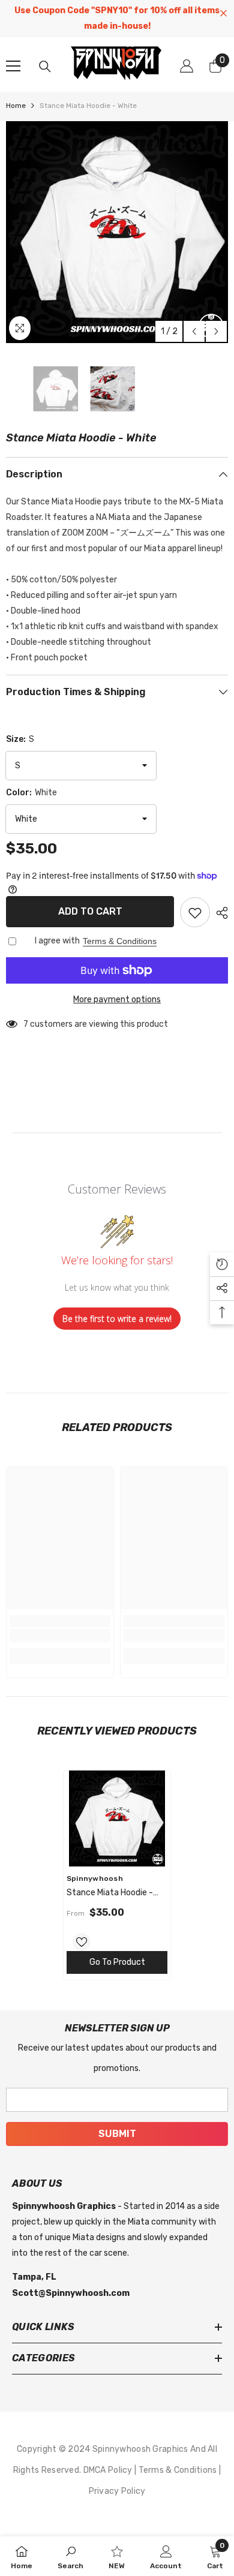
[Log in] (187, 66)
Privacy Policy (117, 2491)
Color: (31, 793)
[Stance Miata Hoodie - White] (117, 1818)
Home (16, 106)
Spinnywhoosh (95, 1878)
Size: (20, 739)
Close (223, 13)
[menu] (13, 66)
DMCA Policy (109, 2470)
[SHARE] (219, 913)
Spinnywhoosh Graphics (141, 2449)
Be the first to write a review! (117, 1319)
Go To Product (117, 1962)
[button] (194, 331)
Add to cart (90, 911)
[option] (117, 232)
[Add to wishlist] (195, 912)
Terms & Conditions (120, 941)
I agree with (57, 941)
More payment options (117, 1000)
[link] (60, 1636)
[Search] (45, 67)
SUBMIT (117, 2134)
